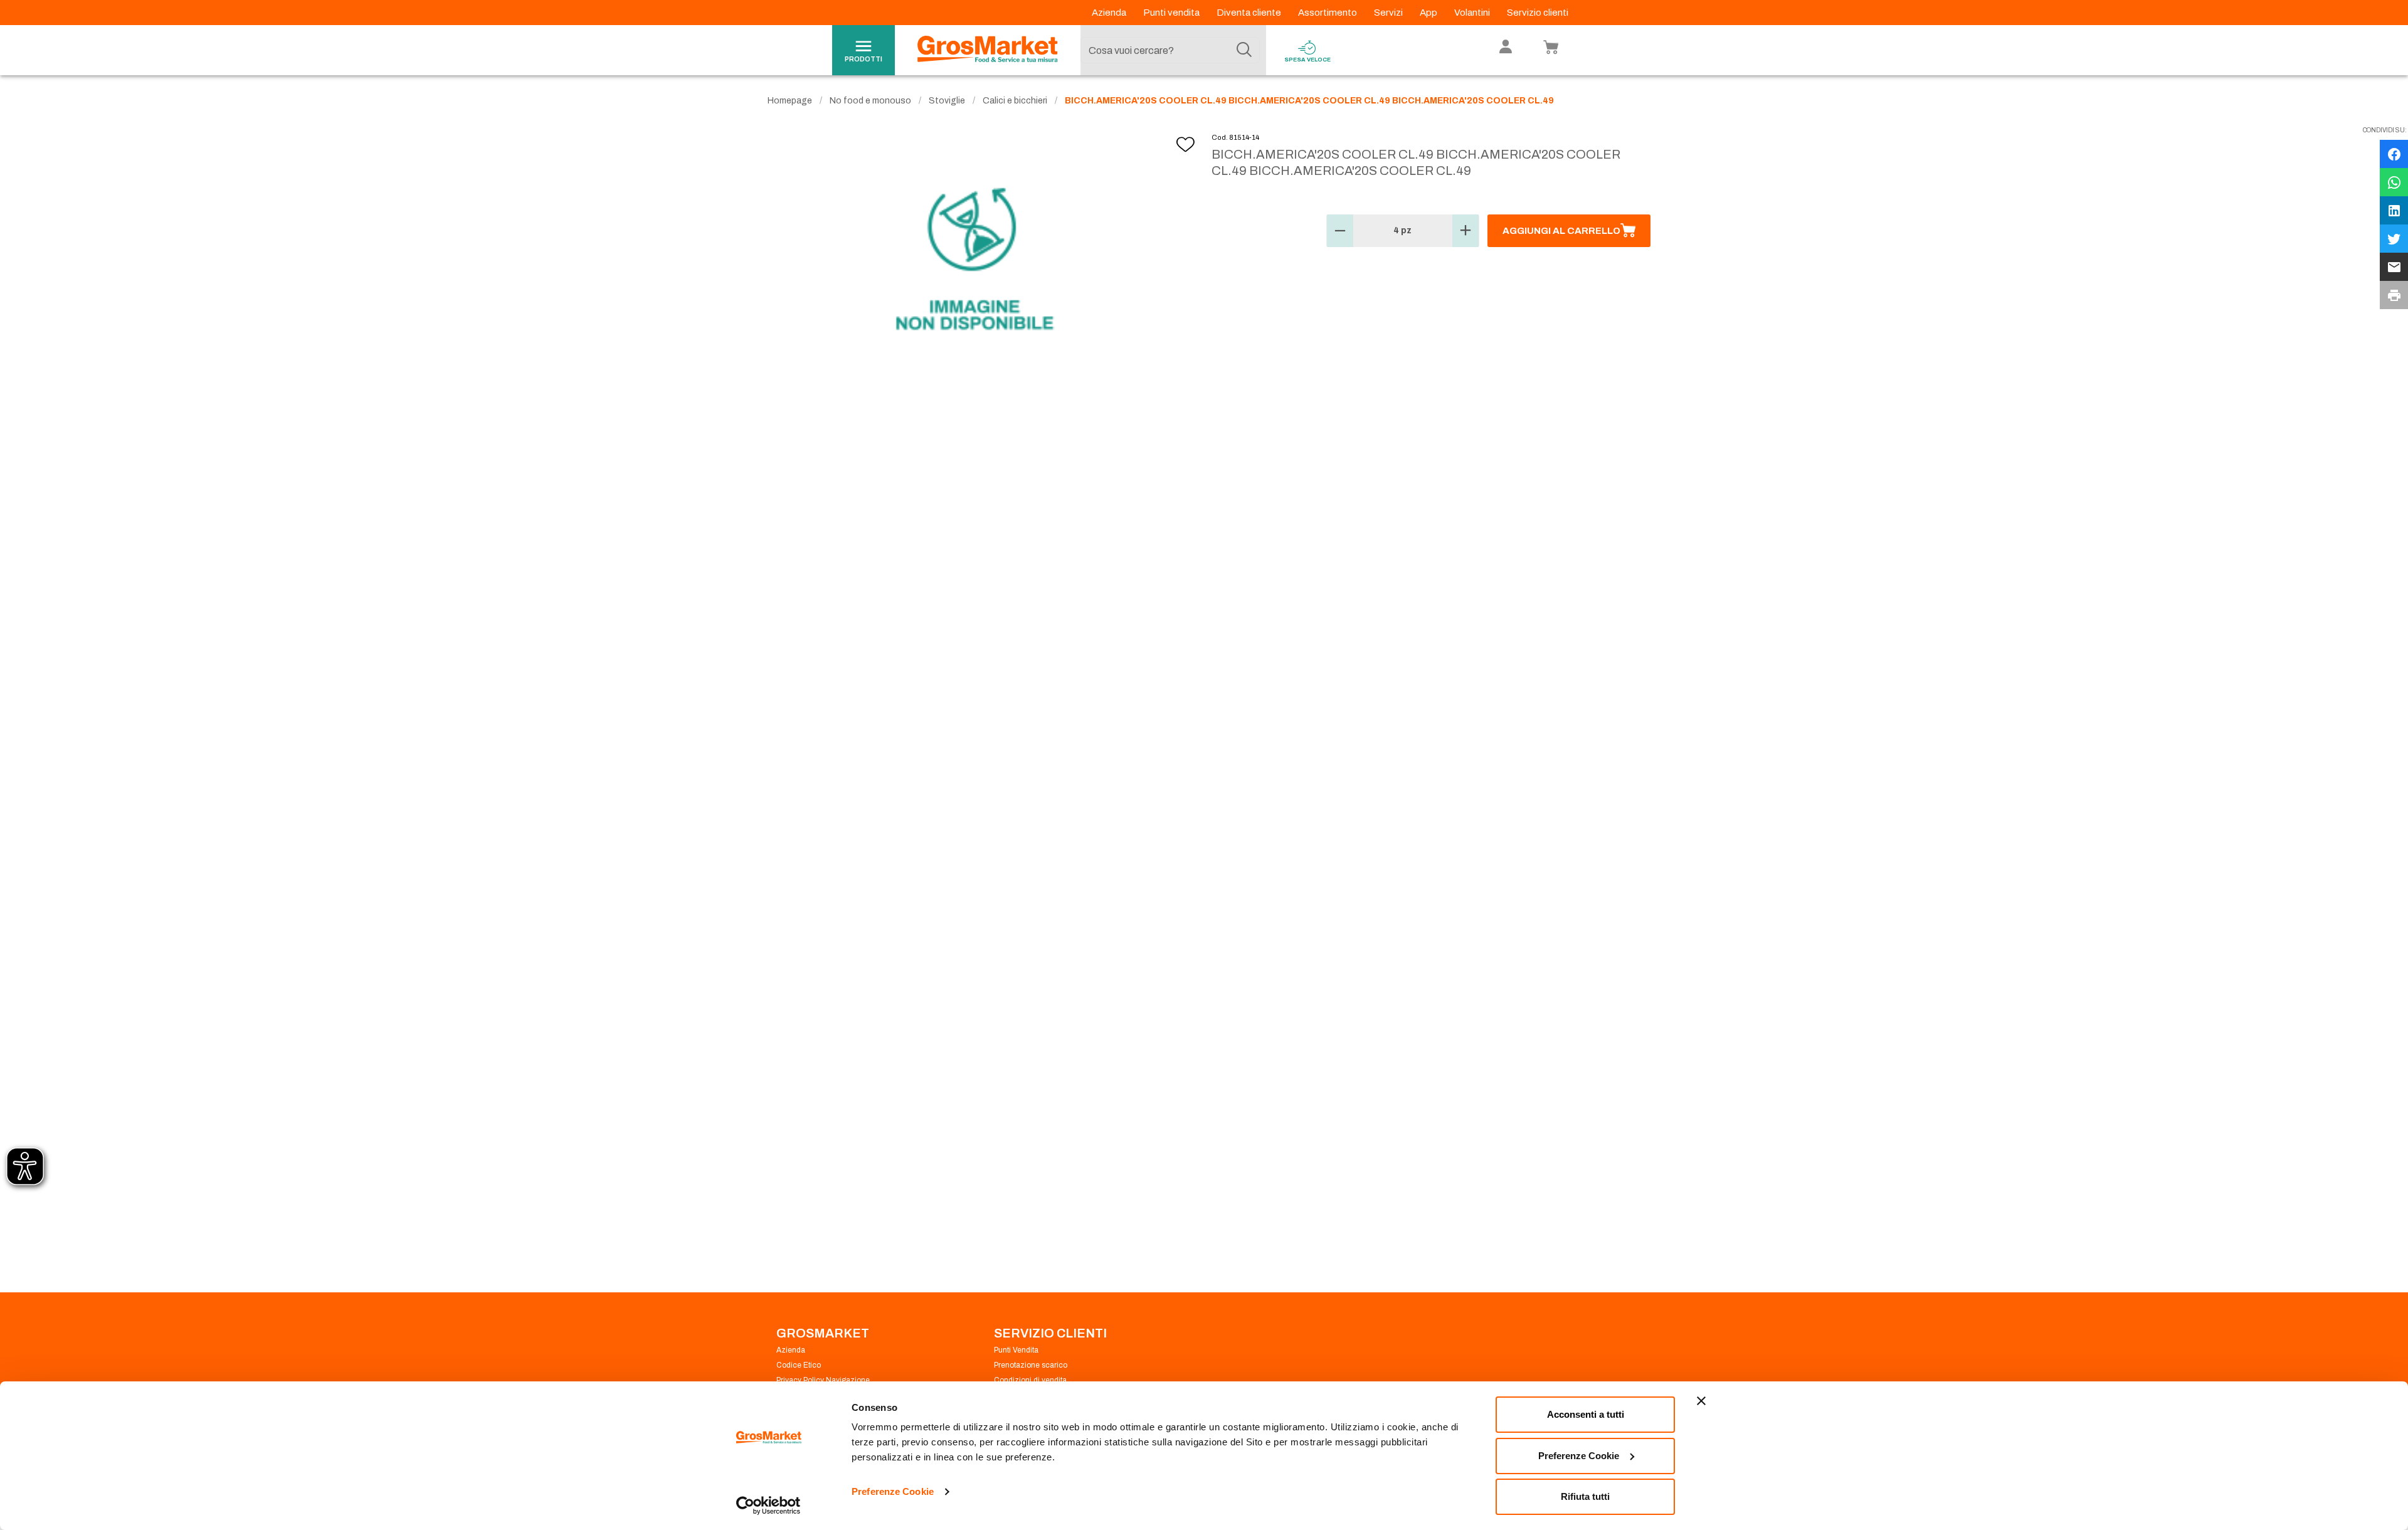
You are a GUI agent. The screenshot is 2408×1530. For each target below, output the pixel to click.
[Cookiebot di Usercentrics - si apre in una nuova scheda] (768, 1506)
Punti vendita (1172, 13)
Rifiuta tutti (1585, 1496)
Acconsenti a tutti (1586, 1414)
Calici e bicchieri (1015, 101)
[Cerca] (1244, 50)
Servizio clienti (1538, 13)
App (1429, 13)
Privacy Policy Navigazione (823, 1380)
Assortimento (1328, 13)
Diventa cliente (1250, 13)
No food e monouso (870, 101)
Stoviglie (947, 101)
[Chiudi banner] (1701, 1401)
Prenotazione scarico (1031, 1365)
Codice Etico (799, 1365)
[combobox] (1170, 50)
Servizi (1389, 13)
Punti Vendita (1016, 1350)
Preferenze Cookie (893, 1491)
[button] (1340, 231)
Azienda (1110, 13)
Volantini (1473, 13)
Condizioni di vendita (1030, 1380)
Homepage (790, 101)
